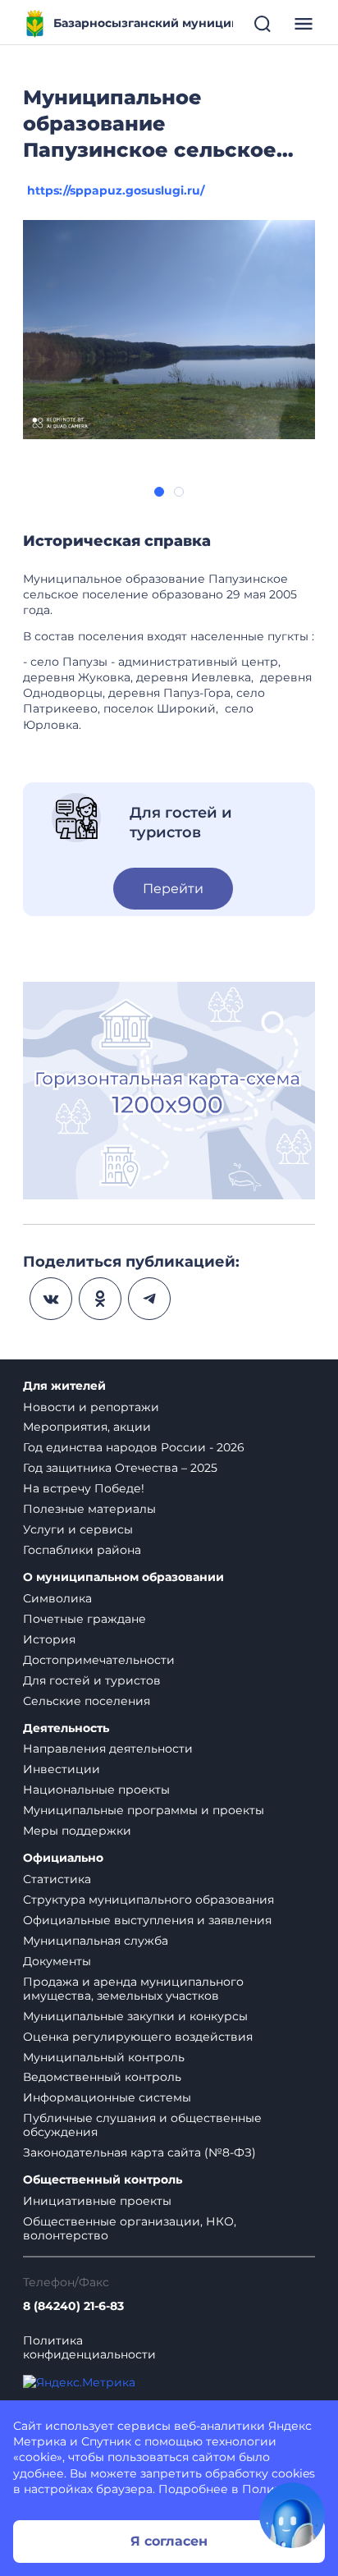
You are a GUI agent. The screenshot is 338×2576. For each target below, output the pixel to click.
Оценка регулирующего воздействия (138, 2037)
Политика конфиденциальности (89, 2348)
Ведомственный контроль (102, 2077)
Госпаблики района (82, 1550)
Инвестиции (62, 1769)
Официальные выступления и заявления (147, 1920)
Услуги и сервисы (78, 1529)
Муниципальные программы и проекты (144, 1810)
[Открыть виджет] (292, 2515)
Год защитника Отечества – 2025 (120, 1468)
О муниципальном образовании (123, 1577)
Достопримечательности (99, 1660)
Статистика (57, 1879)
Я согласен (169, 2541)
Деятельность (66, 1728)
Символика (57, 1598)
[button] (159, 492)
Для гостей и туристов (92, 1680)
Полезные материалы (89, 1509)
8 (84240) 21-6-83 (73, 2306)
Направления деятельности (108, 1749)
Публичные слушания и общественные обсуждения (142, 2125)
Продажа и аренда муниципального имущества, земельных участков (133, 1989)
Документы (57, 1961)
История (49, 1639)
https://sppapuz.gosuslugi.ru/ (116, 190)
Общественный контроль (103, 2180)
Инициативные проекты (97, 2201)
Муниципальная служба (96, 1941)
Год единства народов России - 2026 (134, 1447)
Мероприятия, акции (87, 1427)
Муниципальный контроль (104, 2057)
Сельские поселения (87, 1701)
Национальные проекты (96, 1790)
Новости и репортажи (91, 1407)
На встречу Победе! (84, 1488)
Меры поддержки (77, 1831)
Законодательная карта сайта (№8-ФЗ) (139, 2152)
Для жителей (64, 1386)
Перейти (173, 889)
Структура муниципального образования (148, 1900)
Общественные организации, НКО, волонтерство (130, 2228)
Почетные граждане (84, 1619)
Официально (63, 1858)
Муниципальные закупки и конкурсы (135, 2016)
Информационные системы (107, 2097)
